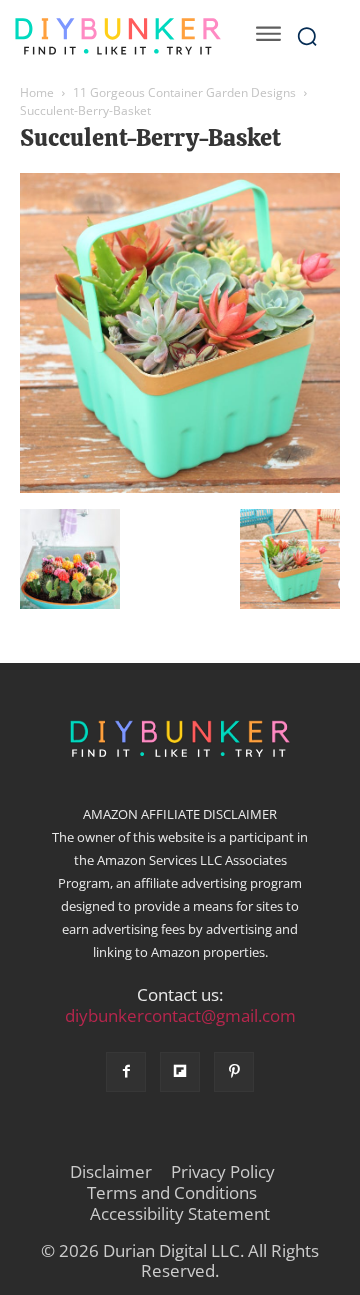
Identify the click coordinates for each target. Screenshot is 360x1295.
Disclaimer (111, 1172)
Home (37, 92)
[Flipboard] (180, 1072)
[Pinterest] (234, 1072)
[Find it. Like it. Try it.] (117, 36)
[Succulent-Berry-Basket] (180, 488)
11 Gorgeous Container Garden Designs (184, 92)
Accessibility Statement (180, 1214)
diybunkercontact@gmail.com (180, 1015)
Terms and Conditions (172, 1193)
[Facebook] (126, 1072)
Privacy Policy (223, 1172)
